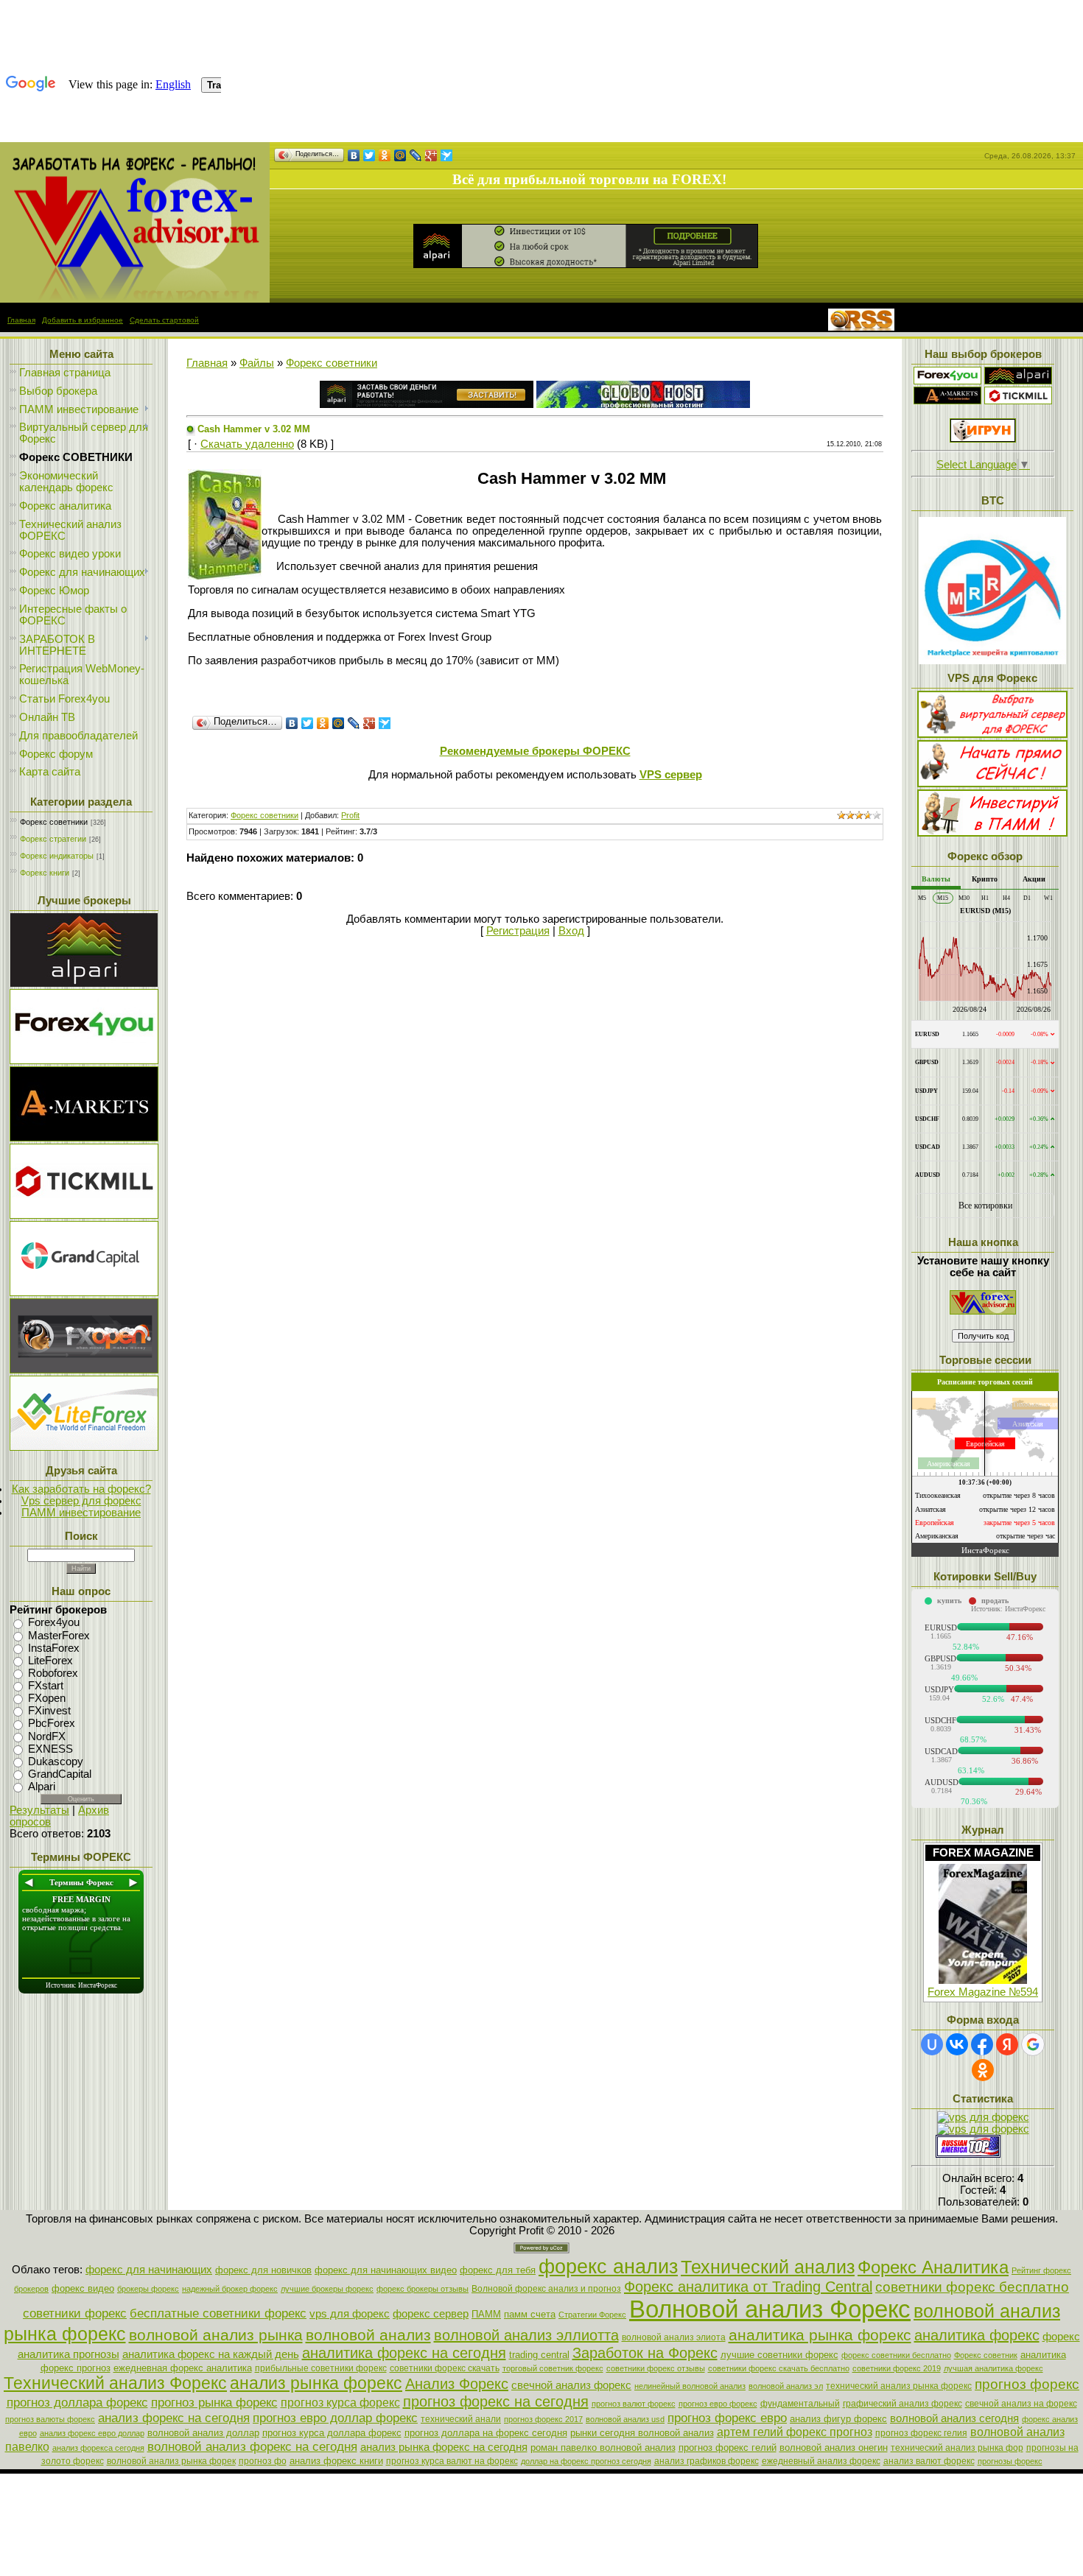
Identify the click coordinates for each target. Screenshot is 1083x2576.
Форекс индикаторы (57, 856)
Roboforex (53, 1673)
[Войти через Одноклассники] (983, 2070)
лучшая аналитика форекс (993, 2368)
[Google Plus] (431, 155)
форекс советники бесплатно (896, 2355)
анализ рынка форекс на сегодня (444, 2447)
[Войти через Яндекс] (1007, 2044)
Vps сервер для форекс (81, 1501)
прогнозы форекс (1010, 2461)
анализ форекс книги (336, 2461)
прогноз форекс (1027, 2384)
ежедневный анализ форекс (821, 2461)
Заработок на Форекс (645, 2353)
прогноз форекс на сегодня (496, 2401)
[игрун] (983, 439)
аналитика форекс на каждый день (211, 2354)
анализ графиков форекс (707, 2461)
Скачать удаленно (247, 444)
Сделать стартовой (164, 320)
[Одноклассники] (385, 155)
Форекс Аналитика (933, 2267)
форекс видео (83, 2288)
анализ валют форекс (929, 2461)
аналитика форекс (977, 2335)
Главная (21, 320)
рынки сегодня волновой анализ (642, 2433)
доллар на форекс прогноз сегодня (586, 2461)
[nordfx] (1018, 401)
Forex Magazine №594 (983, 1992)
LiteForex (50, 1661)
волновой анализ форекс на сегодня (252, 2446)
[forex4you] (947, 381)
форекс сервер (431, 2314)
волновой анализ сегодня (954, 2418)
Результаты (39, 1810)
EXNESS (50, 1749)
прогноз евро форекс (718, 2404)
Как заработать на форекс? (81, 1489)
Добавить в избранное (83, 320)
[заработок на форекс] (947, 401)
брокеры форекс (148, 2289)
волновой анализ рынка (216, 2335)
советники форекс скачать (445, 2368)
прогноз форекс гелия (921, 2433)
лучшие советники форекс (779, 2355)
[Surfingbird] (447, 155)
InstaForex (54, 1648)
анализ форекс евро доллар (92, 2433)
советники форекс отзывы (656, 2368)
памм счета (530, 2314)
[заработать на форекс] (135, 299)
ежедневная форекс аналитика (183, 2368)
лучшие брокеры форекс (327, 2289)
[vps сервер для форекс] (643, 404)
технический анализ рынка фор (957, 2448)
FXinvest (49, 1711)
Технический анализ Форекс (115, 2383)
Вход (571, 931)
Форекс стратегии (53, 839)
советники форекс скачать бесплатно (779, 2368)
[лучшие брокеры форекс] (84, 983)
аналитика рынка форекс (820, 2335)
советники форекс (75, 2313)
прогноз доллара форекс (77, 2402)
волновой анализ (368, 2335)
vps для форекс (350, 2314)
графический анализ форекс (902, 2404)
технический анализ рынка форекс (899, 2386)
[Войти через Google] (1033, 2044)
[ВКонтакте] (354, 155)
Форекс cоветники (54, 822)
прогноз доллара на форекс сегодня (486, 2433)
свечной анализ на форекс (1021, 2404)
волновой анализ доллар (203, 2433)
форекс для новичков (263, 2270)
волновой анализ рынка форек (171, 2461)
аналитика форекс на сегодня (404, 2353)
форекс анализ (608, 2267)
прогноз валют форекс (634, 2404)
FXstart (46, 1686)
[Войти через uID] (932, 2044)
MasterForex (59, 1636)
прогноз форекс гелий (728, 2447)
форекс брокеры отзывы (423, 2289)
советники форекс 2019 (897, 2368)
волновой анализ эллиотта (526, 2335)
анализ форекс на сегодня (174, 2418)
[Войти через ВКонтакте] (957, 2044)
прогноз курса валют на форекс (452, 2461)
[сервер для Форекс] (84, 1292)
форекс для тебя (498, 2270)
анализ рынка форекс (316, 2383)
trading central (539, 2355)
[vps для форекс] (84, 1060)
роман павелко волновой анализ (603, 2447)
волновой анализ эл (786, 2386)
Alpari (42, 1787)
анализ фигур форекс (838, 2419)
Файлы (257, 363)
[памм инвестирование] (992, 833)
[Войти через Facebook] (982, 2044)
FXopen (47, 1698)
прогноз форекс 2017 (543, 2419)
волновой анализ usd (625, 2419)
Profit (350, 815)
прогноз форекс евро (727, 2418)
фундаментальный (800, 2404)
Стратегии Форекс (592, 2315)
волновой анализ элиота (674, 2337)
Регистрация (518, 931)
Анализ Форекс (457, 2384)
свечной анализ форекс (571, 2385)
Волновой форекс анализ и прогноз (546, 2289)
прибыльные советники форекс (321, 2368)
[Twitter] (369, 155)
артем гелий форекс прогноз (795, 2432)
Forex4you (54, 1623)
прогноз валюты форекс (50, 2419)
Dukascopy (56, 1762)
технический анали (461, 2419)
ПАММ (486, 2314)
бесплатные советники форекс (218, 2313)
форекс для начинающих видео (386, 2270)
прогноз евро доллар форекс (335, 2418)
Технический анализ (768, 2267)
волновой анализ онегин (834, 2447)
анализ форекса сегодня (98, 2448)
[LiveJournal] (416, 155)
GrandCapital (60, 1774)
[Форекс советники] (983, 1311)
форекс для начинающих (149, 2270)
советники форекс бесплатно (972, 2287)
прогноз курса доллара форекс (332, 2433)
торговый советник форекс (553, 2368)
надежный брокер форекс (230, 2289)
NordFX (47, 1736)
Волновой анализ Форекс (770, 2309)
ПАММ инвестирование (81, 1513)
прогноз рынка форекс (214, 2402)
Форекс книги (45, 873)
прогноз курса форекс (340, 2403)
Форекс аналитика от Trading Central (748, 2287)
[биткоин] (992, 661)
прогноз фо (263, 2461)
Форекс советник (986, 2355)
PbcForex (52, 1724)
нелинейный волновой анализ (690, 2386)
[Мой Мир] (400, 155)
